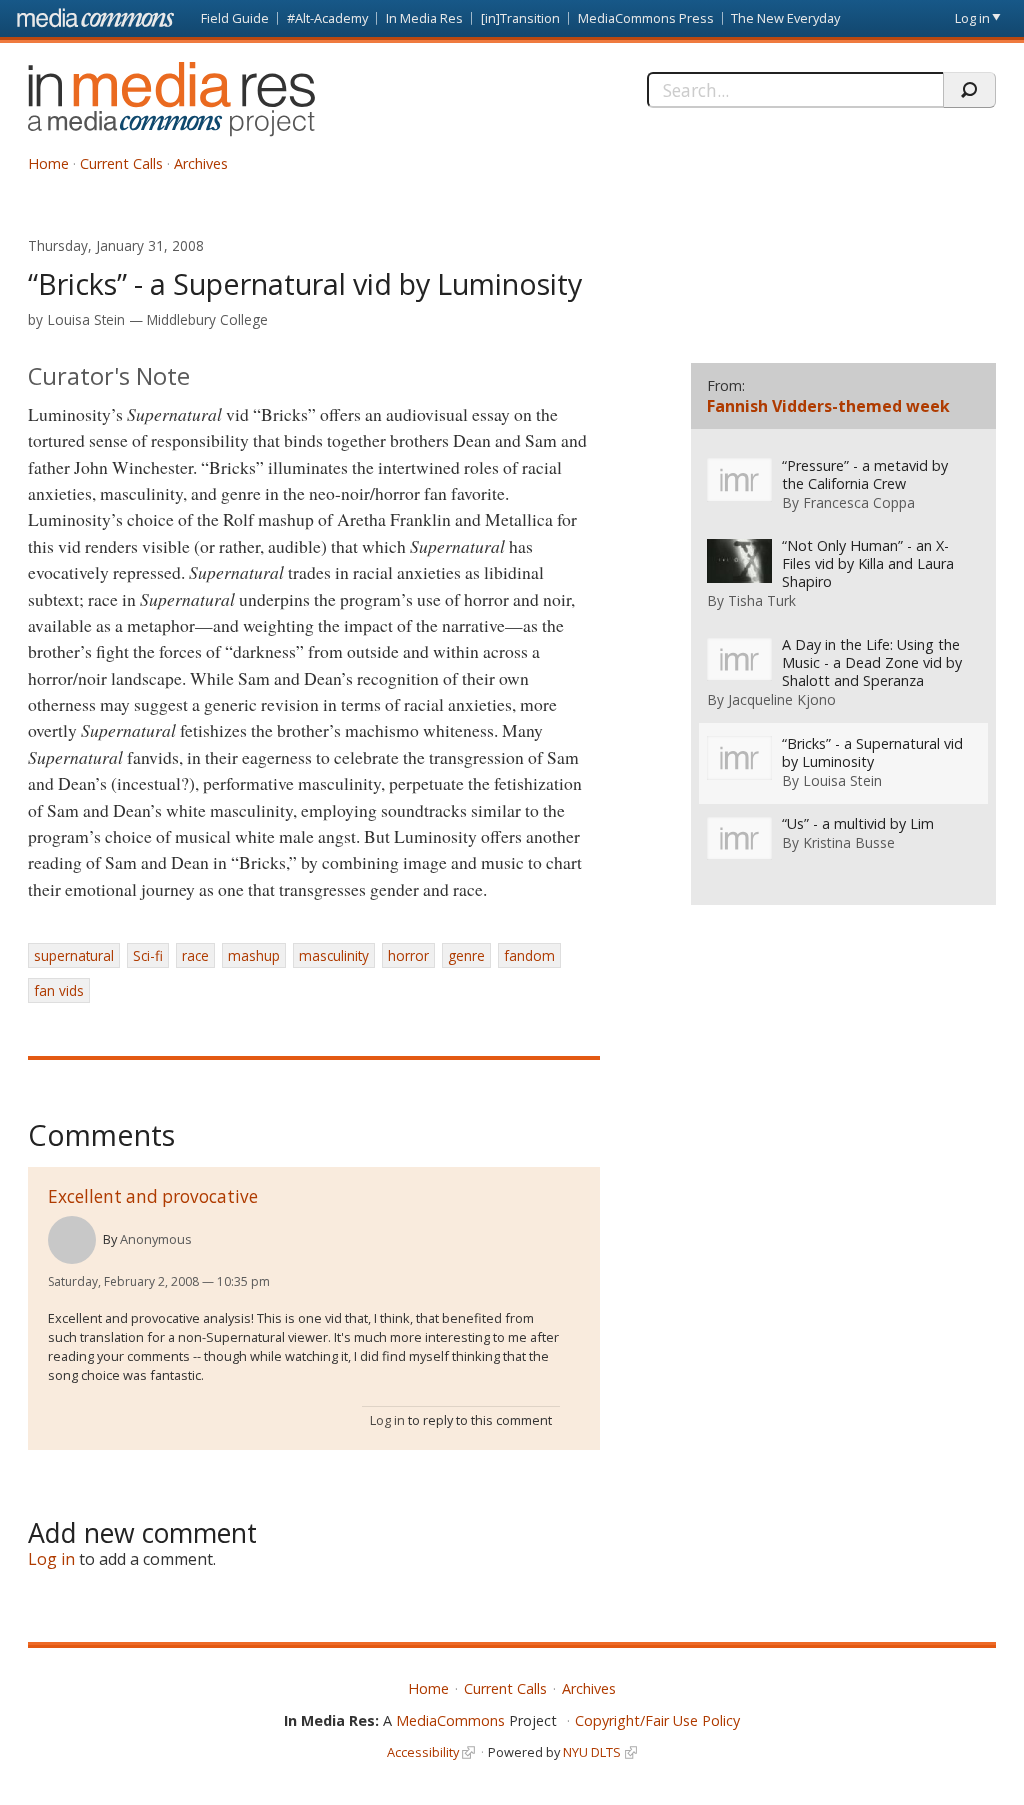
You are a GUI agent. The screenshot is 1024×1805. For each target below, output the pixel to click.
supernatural (74, 955)
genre (466, 955)
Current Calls (121, 163)
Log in (972, 18)
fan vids (59, 990)
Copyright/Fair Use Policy (657, 1720)
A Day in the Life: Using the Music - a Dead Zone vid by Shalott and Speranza (872, 663)
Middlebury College (207, 319)
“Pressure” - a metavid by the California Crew (865, 475)
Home (48, 163)
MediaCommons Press (646, 18)
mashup (254, 955)
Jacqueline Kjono (782, 699)
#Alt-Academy (327, 18)
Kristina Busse (849, 842)
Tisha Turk (762, 600)
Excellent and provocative (153, 1196)
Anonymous (156, 1239)
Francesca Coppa (859, 502)
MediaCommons (450, 1720)
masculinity (334, 955)
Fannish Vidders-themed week (828, 406)
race (195, 955)
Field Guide (235, 18)
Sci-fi (148, 955)
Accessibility (423, 1752)
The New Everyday (785, 18)
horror (408, 955)
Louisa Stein (86, 319)
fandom (529, 955)
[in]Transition (520, 18)
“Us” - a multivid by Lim (858, 824)
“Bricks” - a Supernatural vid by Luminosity (872, 753)
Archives (201, 163)
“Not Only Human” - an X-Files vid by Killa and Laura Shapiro (868, 564)
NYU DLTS (592, 1752)
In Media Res (424, 18)
